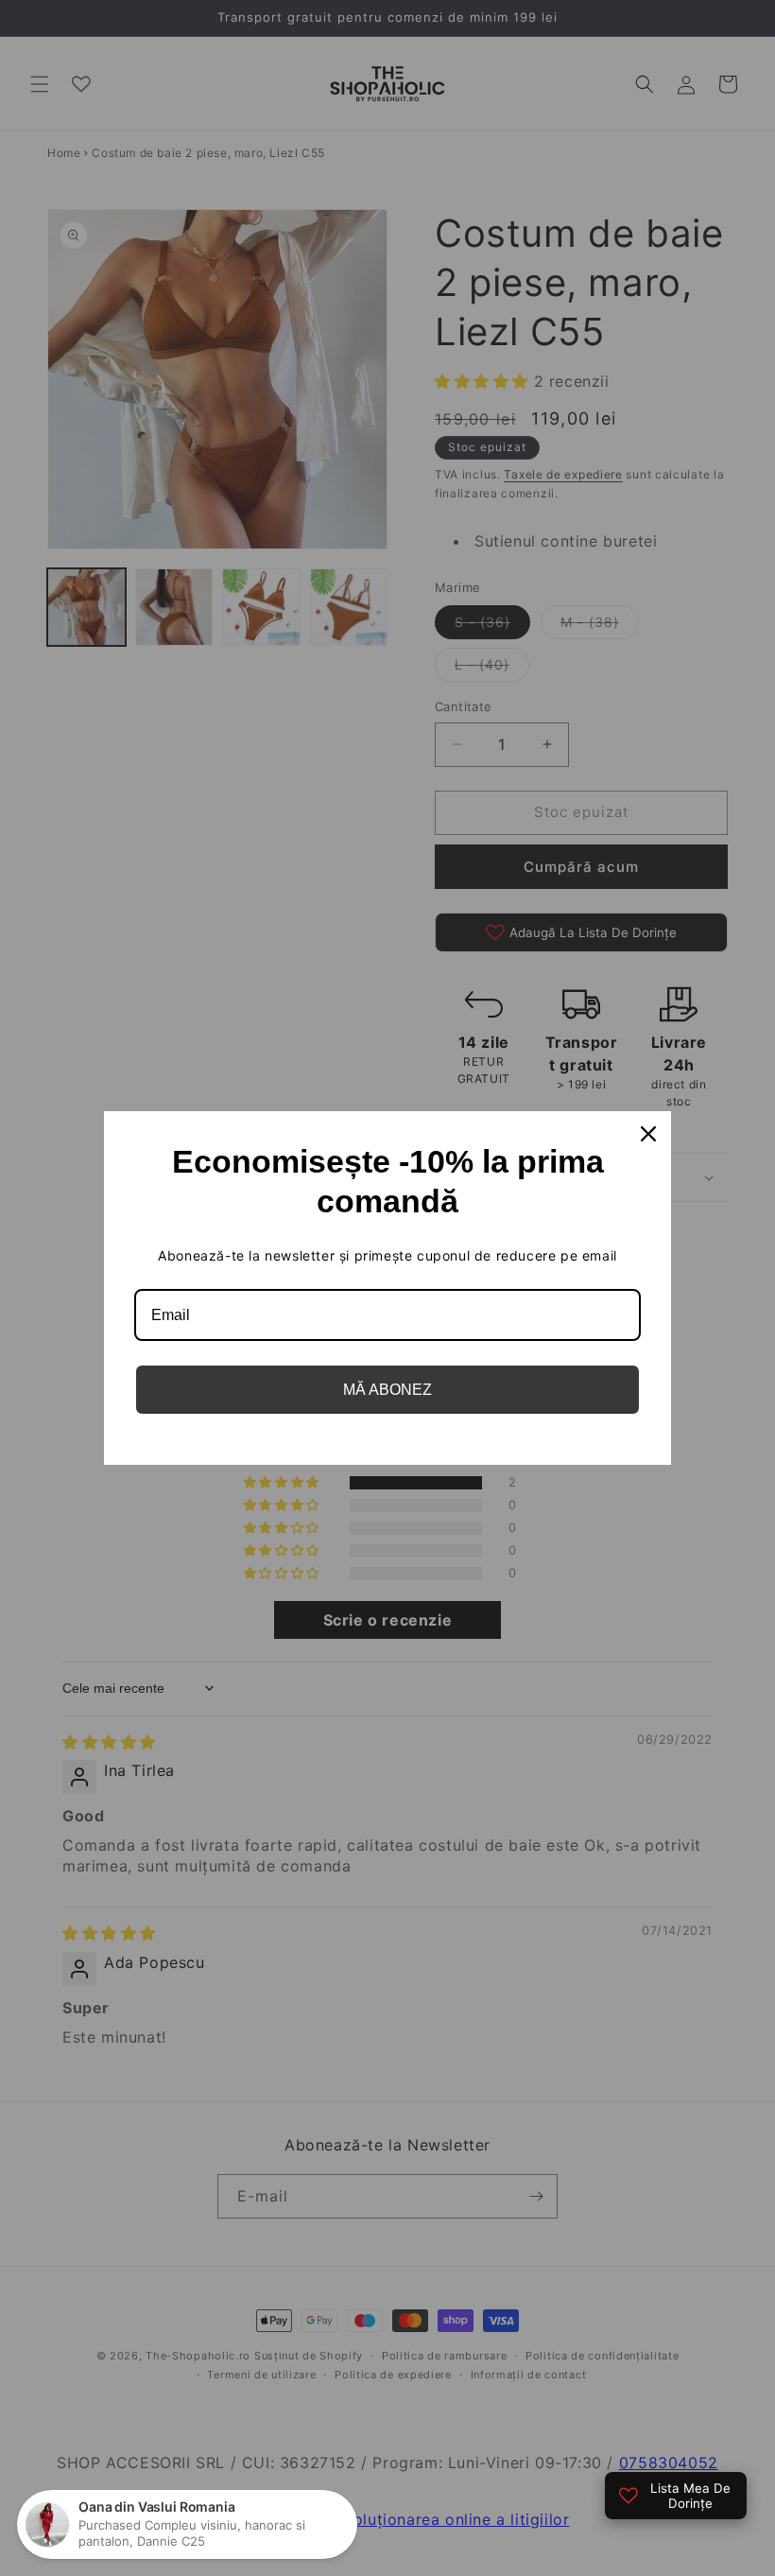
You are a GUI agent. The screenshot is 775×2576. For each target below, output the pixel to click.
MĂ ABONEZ (387, 1390)
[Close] (648, 1134)
